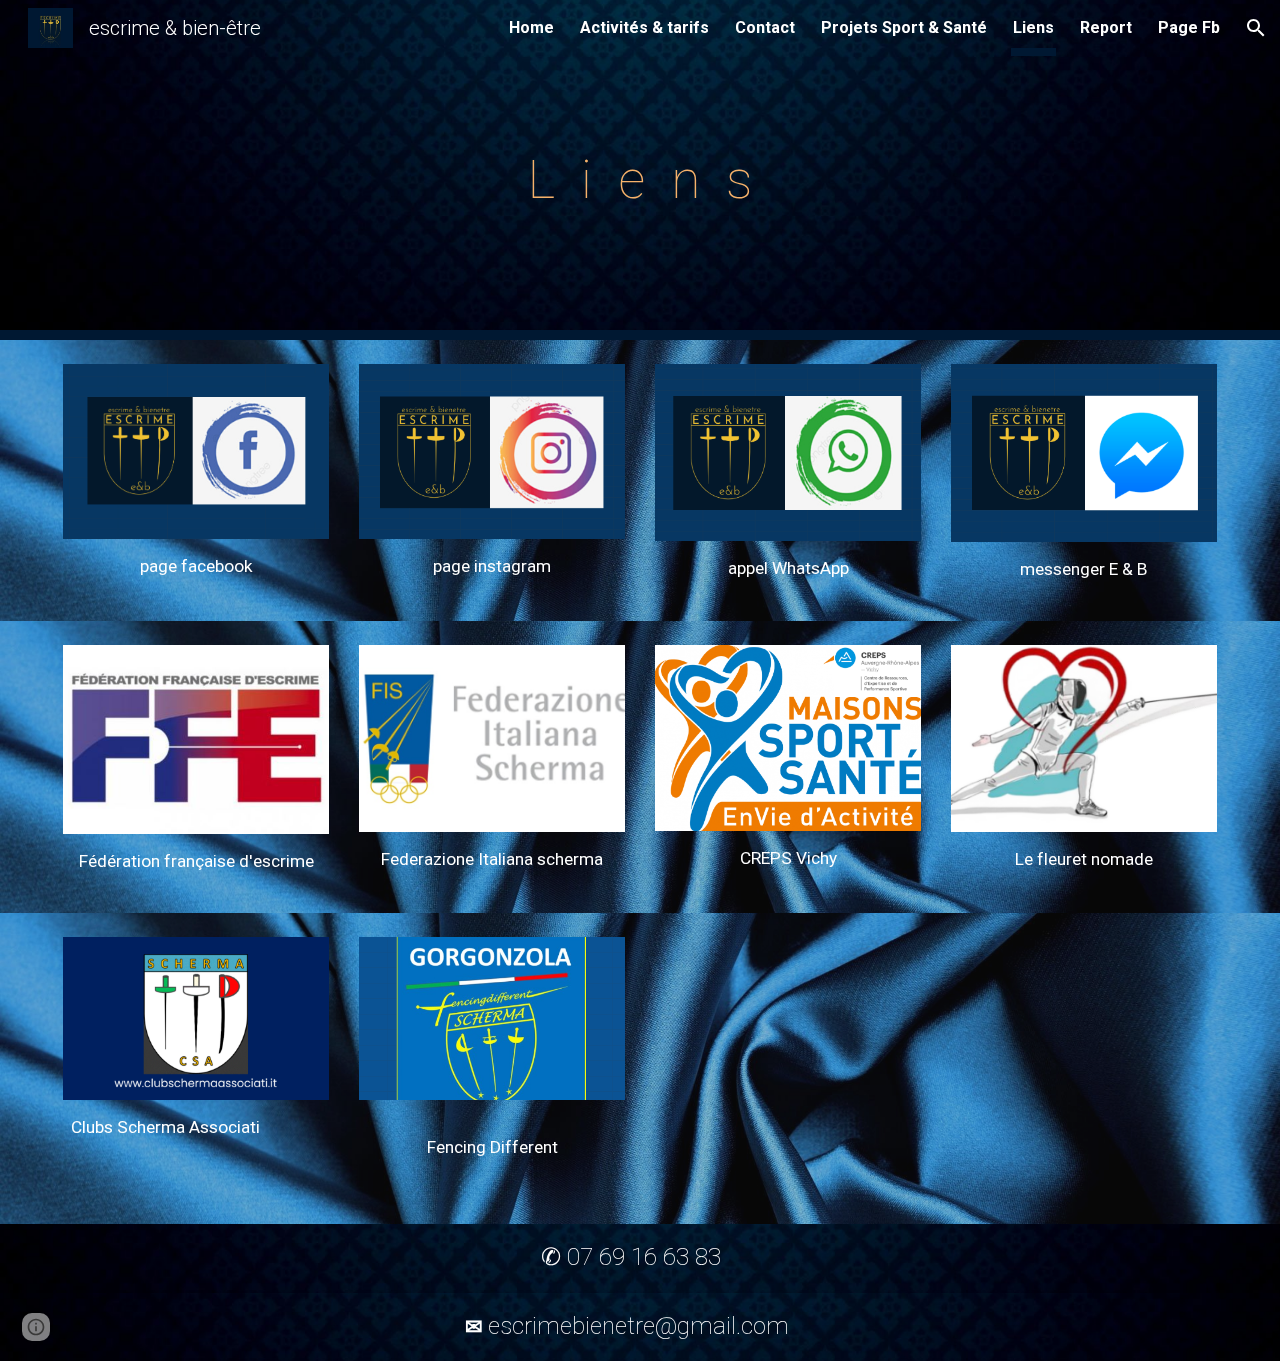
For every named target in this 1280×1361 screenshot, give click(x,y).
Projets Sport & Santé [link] (904, 27)
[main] (640, 170)
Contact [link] (765, 27)
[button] (1256, 28)
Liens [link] (1033, 27)
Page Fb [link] (1189, 27)
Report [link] (1106, 27)
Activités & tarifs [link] (644, 27)
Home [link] (531, 27)
